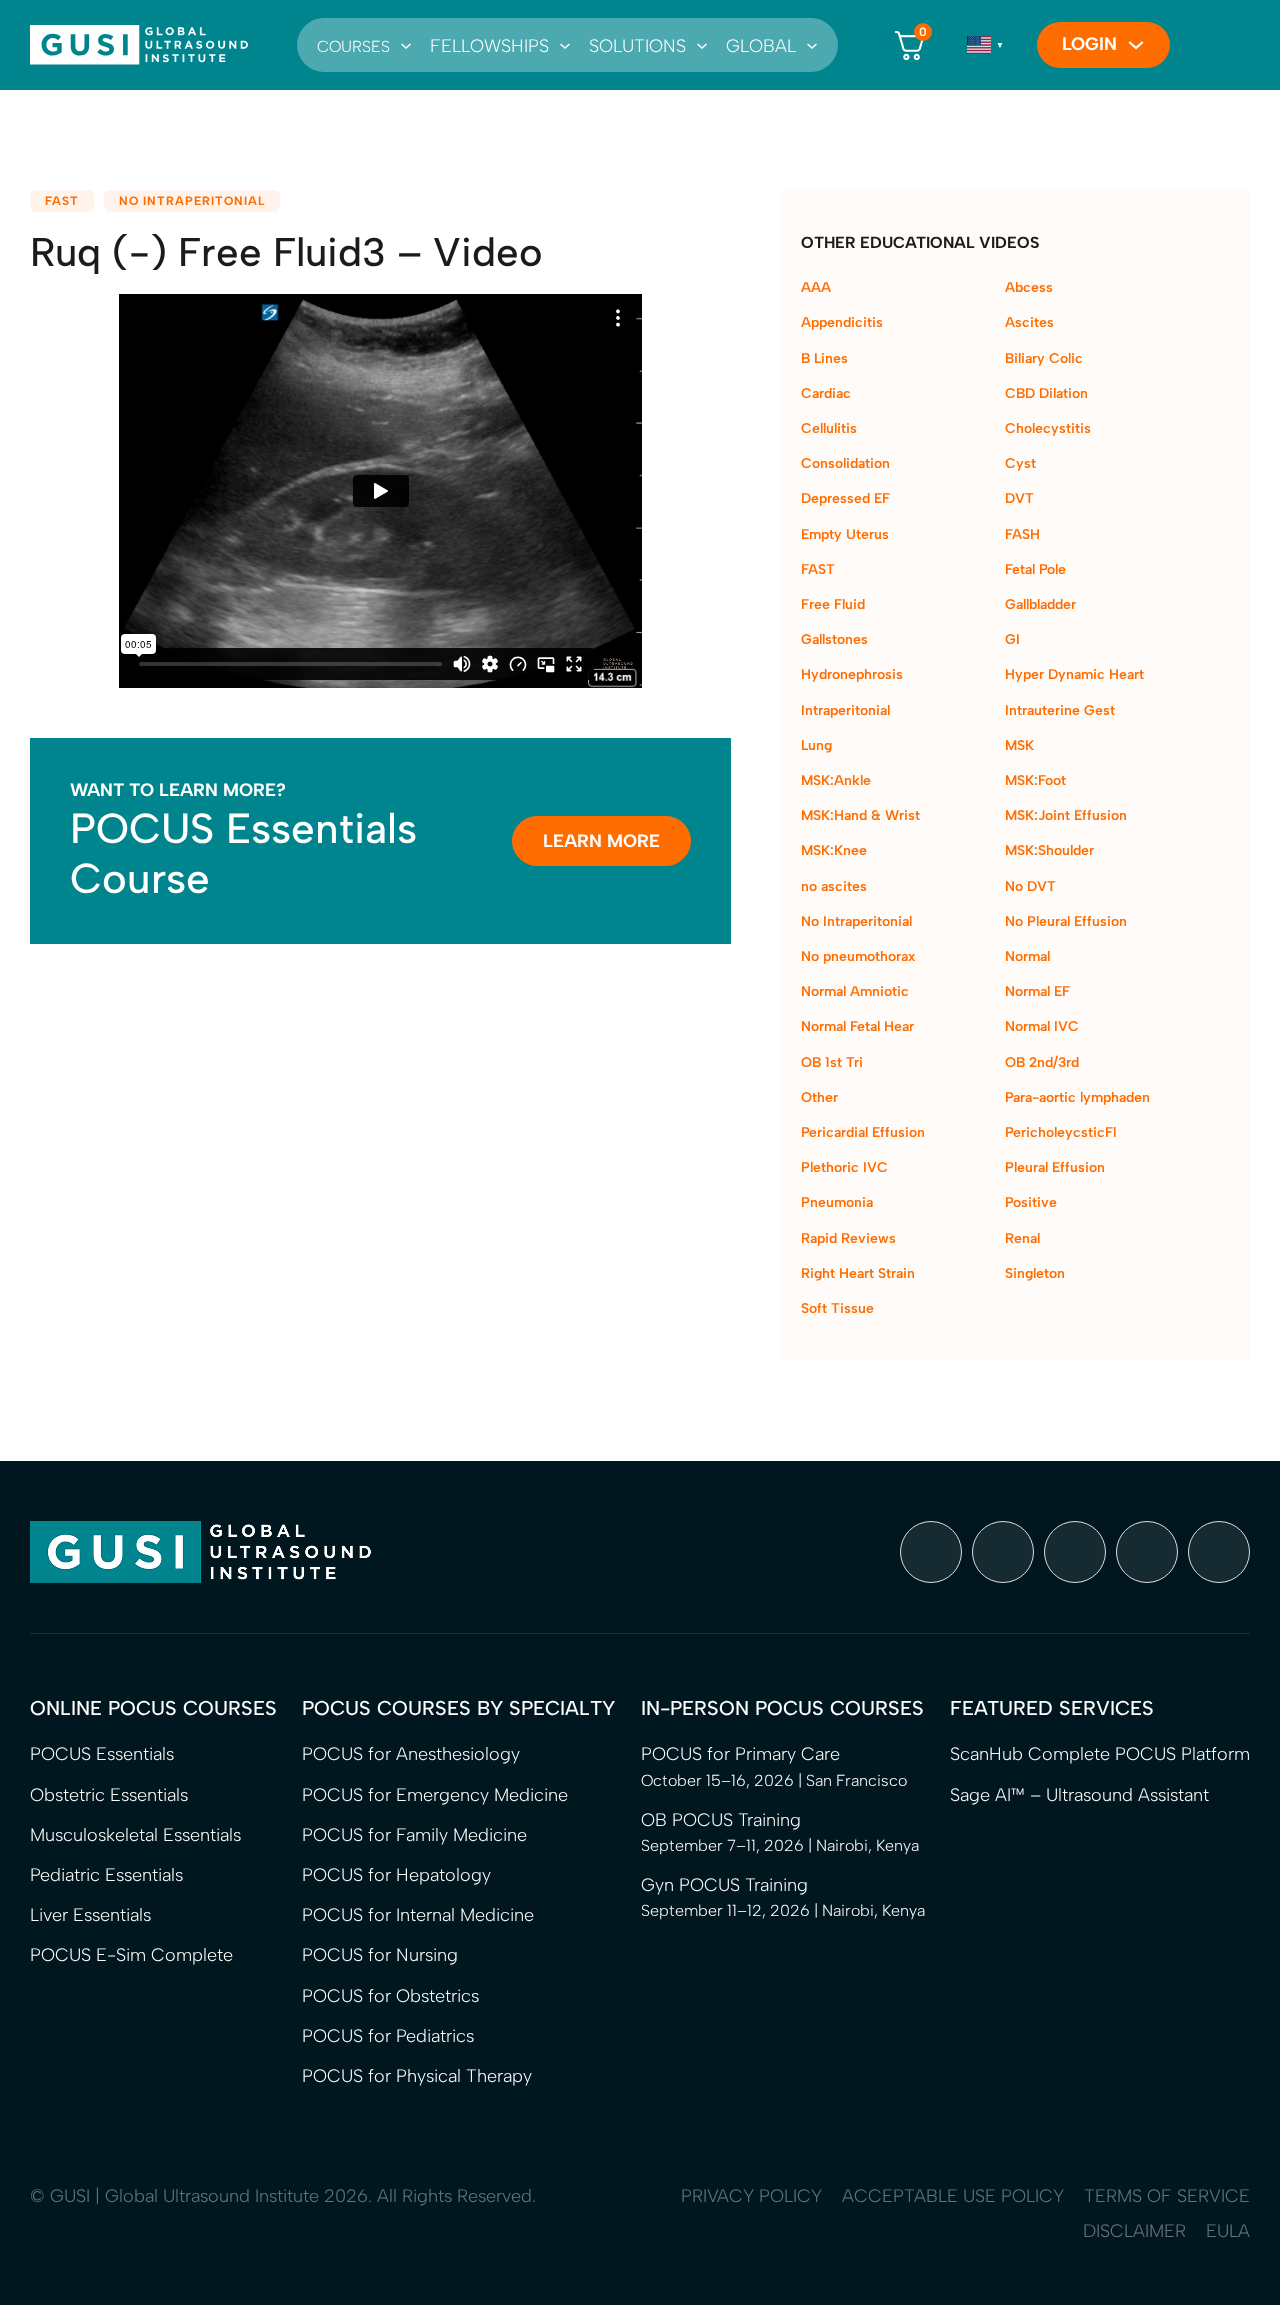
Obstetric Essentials (109, 1795)
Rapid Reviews (848, 1238)
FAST (62, 201)
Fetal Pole (1035, 569)
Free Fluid (833, 604)
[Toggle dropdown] (406, 44)
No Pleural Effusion (1066, 921)
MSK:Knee (834, 850)
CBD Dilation (1046, 393)
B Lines (824, 358)
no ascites (834, 886)
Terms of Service (1167, 2196)
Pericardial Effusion (863, 1132)
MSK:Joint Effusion (1066, 815)
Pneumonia (837, 1202)
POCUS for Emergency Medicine (435, 1795)
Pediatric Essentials (106, 1875)
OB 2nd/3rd (1042, 1062)
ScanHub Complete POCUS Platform (1100, 1754)
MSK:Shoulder (1049, 850)
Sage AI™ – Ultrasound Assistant (1079, 1795)
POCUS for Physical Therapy (417, 2076)
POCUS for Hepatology (396, 1875)
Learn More (601, 841)
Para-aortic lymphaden (1077, 1097)
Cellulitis (829, 428)
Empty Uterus (845, 534)
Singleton (1035, 1273)
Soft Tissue (837, 1308)
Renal (1022, 1238)
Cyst (1020, 463)
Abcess (1029, 287)
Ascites (1029, 322)
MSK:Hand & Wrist (860, 815)
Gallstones (834, 639)
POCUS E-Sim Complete (131, 1955)
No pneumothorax (858, 956)
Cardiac (826, 393)
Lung (816, 745)
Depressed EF (845, 498)
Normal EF (1037, 991)
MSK (1019, 745)
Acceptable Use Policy (953, 2196)
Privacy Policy (751, 2196)
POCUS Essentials (102, 1754)
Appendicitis (842, 322)
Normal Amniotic (855, 991)
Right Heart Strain (858, 1273)
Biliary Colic (1044, 358)
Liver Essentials (90, 1915)
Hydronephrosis (852, 674)
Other (819, 1097)
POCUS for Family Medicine (414, 1835)
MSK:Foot (1035, 780)
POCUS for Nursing (380, 1955)
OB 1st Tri (832, 1062)
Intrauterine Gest (1060, 710)
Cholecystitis (1048, 428)
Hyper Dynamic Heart (1074, 674)
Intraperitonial (845, 710)
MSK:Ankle (836, 780)
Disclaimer (1134, 2231)
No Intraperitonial (192, 201)
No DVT (1030, 886)
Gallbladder (1040, 604)
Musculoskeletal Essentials (135, 1835)
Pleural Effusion (1055, 1167)
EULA (1228, 2231)
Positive (1031, 1202)
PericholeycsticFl (1060, 1132)
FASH (1022, 534)
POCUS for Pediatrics (388, 2036)
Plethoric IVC (844, 1167)
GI (1012, 639)
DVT (1019, 498)
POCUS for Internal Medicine (418, 1915)
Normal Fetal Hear (857, 1026)
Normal (1027, 956)
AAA (816, 287)
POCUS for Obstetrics (390, 1996)
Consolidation (845, 463)
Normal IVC (1042, 1026)
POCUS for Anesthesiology (411, 1754)
